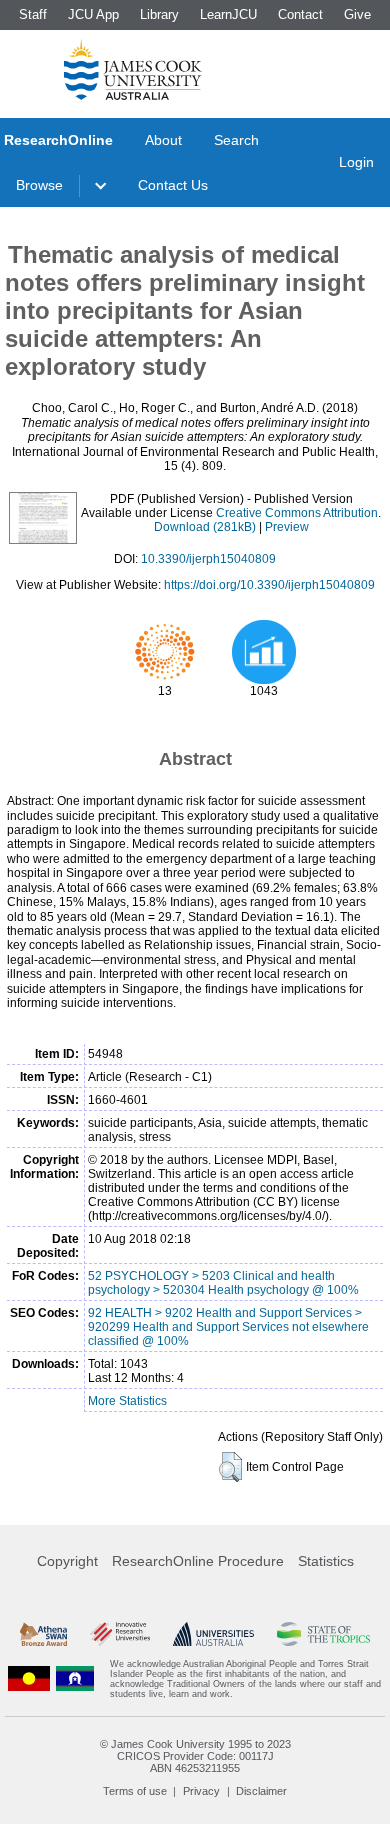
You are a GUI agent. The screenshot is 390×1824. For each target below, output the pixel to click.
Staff (33, 14)
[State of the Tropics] (323, 1634)
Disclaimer (261, 1791)
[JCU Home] (133, 69)
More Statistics (127, 1401)
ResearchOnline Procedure (198, 1561)
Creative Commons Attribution (297, 513)
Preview (287, 527)
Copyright (67, 1561)
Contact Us (173, 185)
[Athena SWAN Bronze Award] (43, 1634)
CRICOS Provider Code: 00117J (195, 1756)
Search (236, 140)
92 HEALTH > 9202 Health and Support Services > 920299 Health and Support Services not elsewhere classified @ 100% (228, 1327)
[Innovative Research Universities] (120, 1634)
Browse (39, 185)
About (163, 140)
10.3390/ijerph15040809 (208, 559)
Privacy (201, 1791)
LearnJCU (228, 14)
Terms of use (135, 1791)
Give (357, 14)
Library (159, 14)
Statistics (326, 1561)
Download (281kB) (205, 527)
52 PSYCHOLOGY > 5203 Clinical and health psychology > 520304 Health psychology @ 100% (223, 1283)
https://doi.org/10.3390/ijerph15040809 (269, 585)
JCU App (93, 14)
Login (356, 162)
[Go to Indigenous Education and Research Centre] (29, 1679)
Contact (300, 14)
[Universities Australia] (214, 1634)
